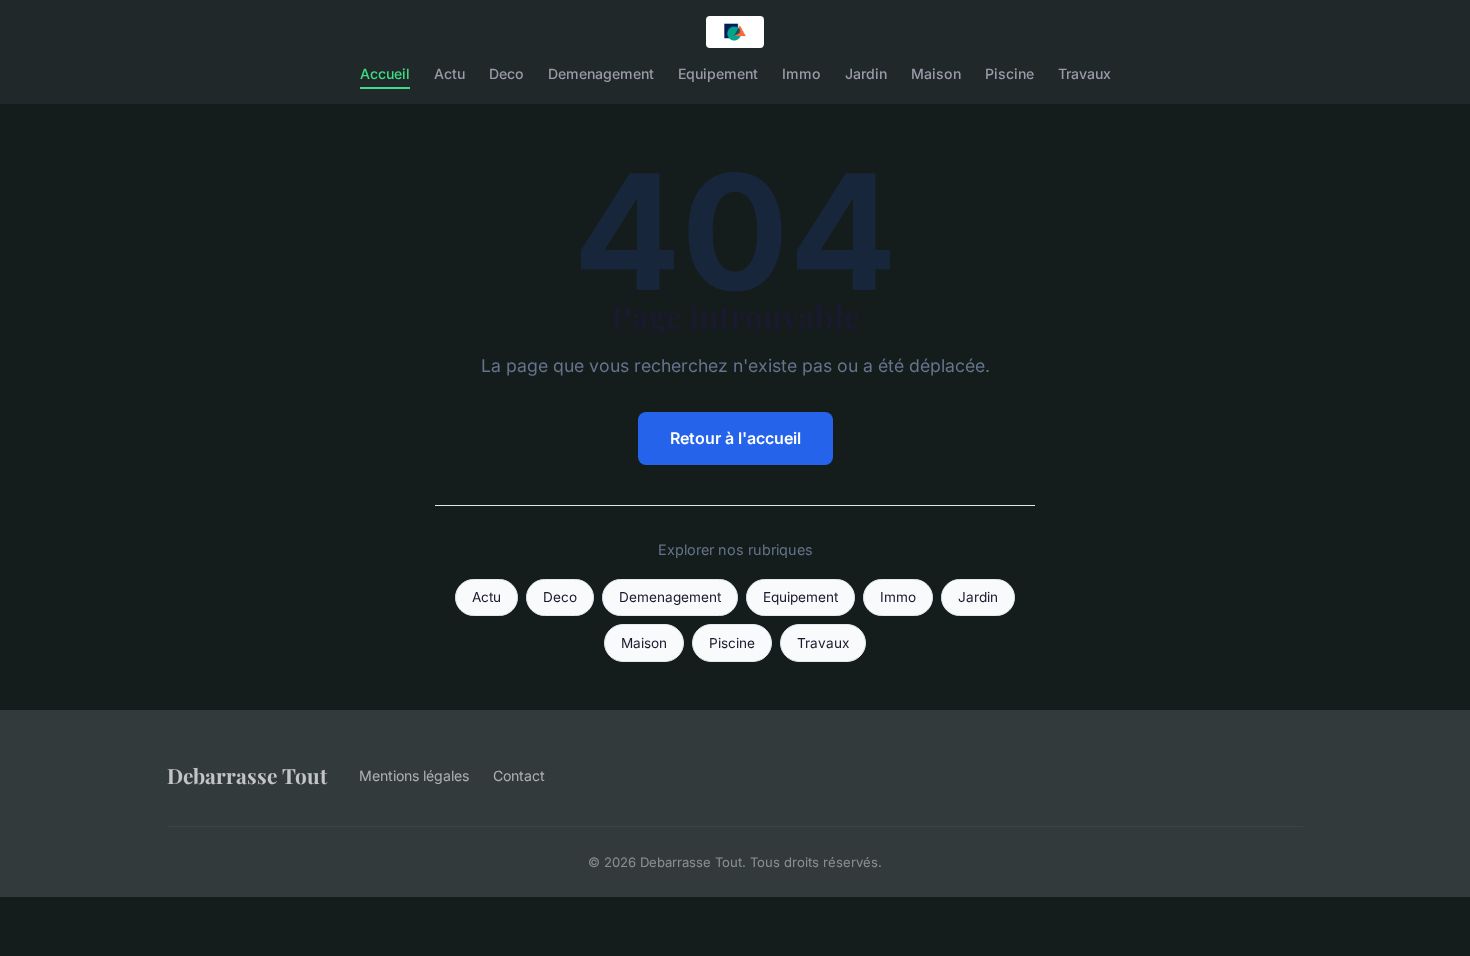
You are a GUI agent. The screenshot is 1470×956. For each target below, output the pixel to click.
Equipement (718, 73)
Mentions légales (414, 775)
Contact (519, 775)
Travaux (1084, 73)
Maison (936, 73)
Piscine (1009, 73)
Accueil (385, 73)
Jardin (866, 73)
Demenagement (601, 73)
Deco (506, 73)
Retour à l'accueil (735, 438)
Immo (801, 73)
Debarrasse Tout (247, 775)
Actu (449, 73)
